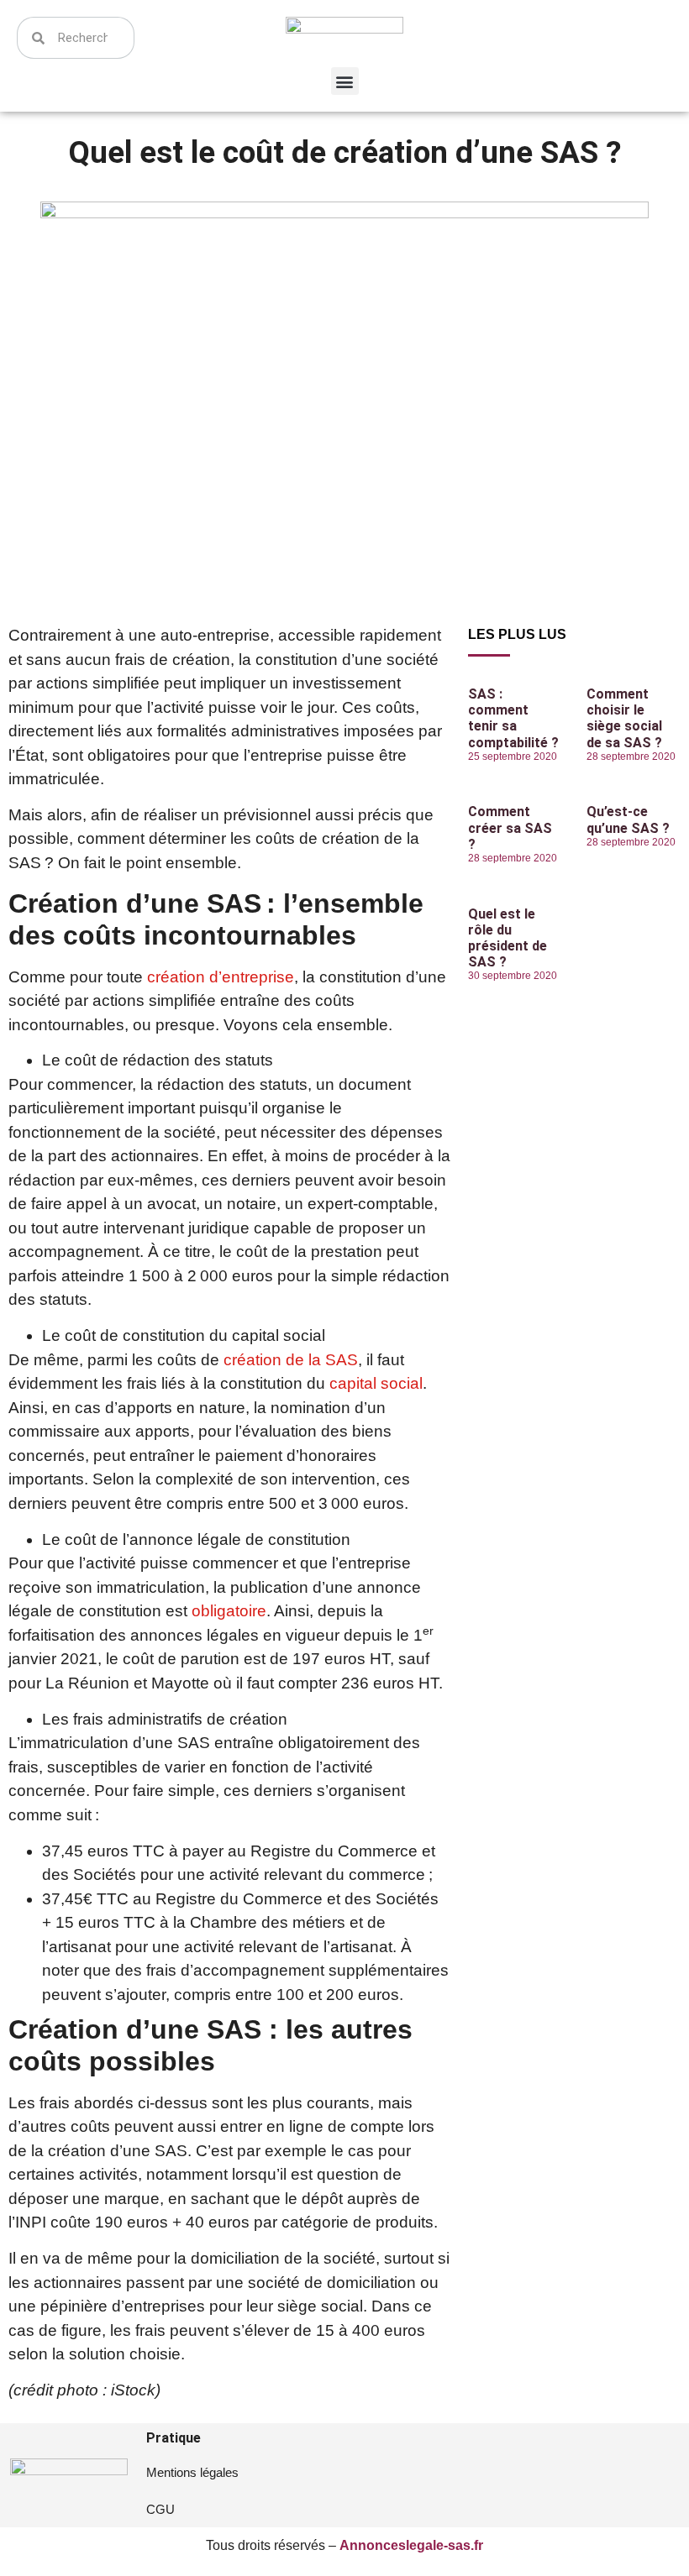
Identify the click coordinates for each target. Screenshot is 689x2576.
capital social (376, 1383)
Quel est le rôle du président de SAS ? (508, 938)
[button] (345, 81)
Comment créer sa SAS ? (510, 827)
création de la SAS (291, 1360)
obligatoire (229, 1611)
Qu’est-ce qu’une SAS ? (628, 819)
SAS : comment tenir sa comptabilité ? (513, 718)
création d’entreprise (221, 977)
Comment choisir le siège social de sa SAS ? (624, 718)
